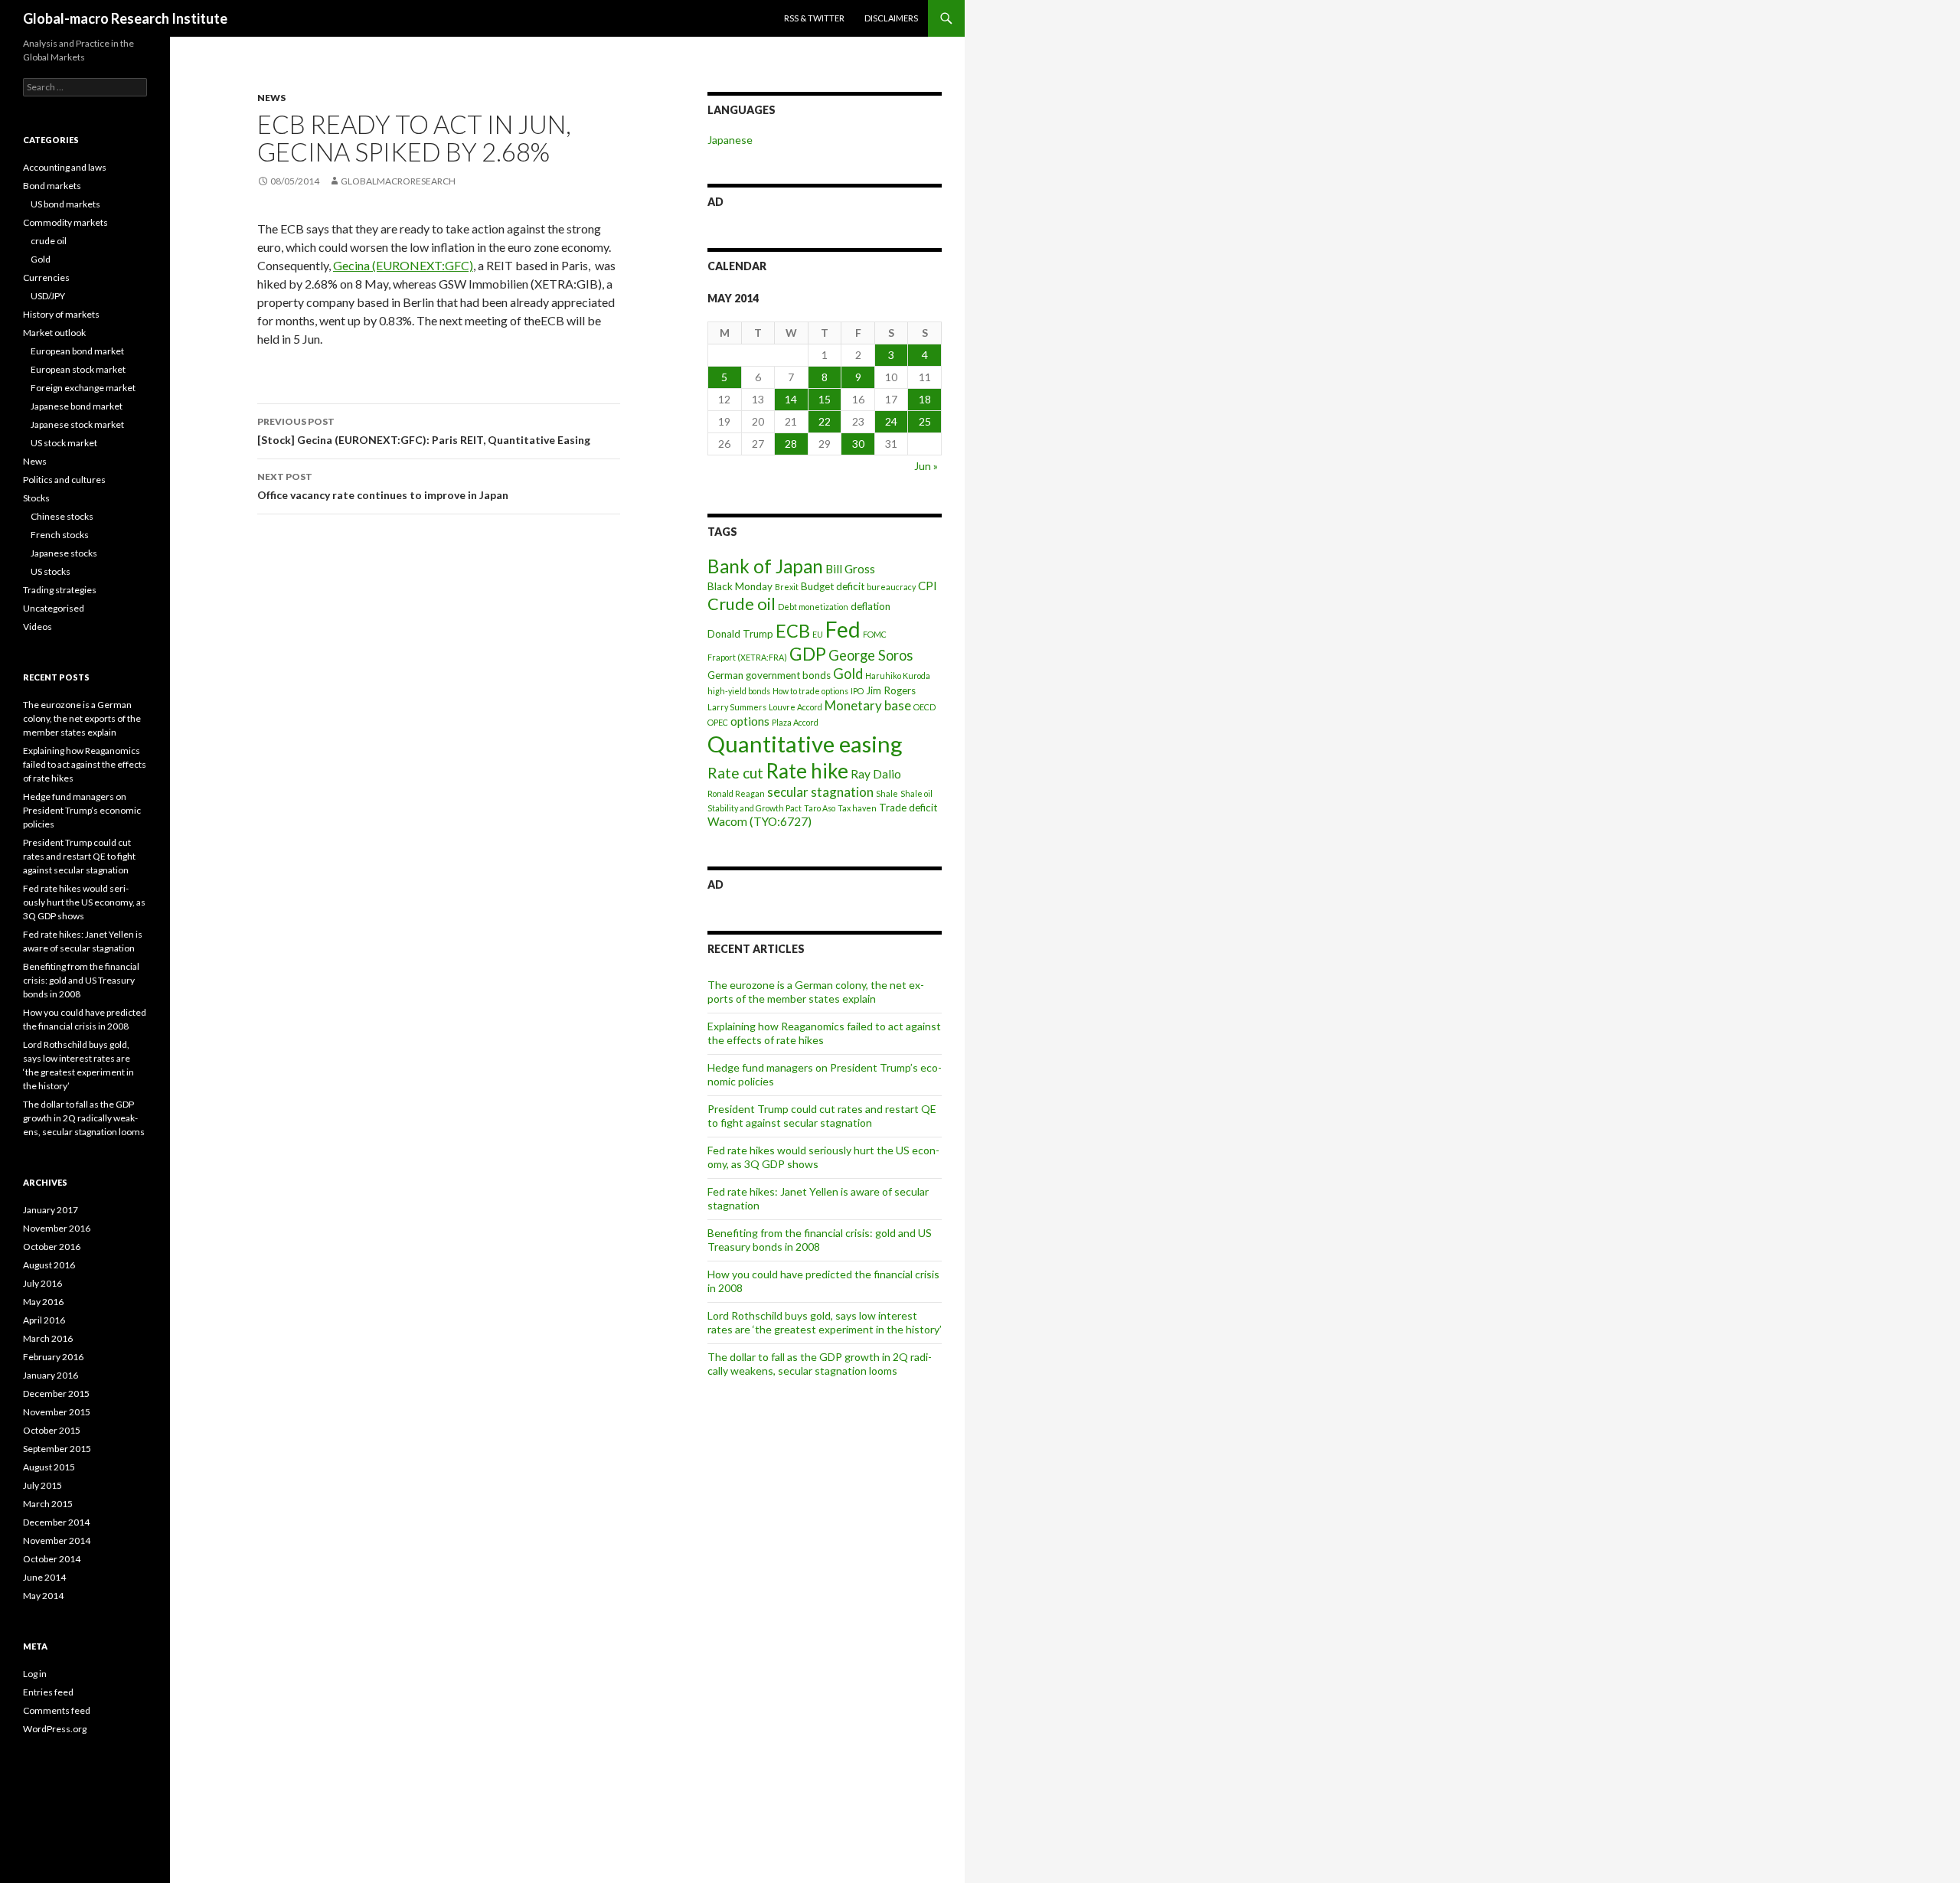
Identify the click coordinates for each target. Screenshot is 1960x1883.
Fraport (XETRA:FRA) (747, 657)
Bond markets (52, 186)
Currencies (46, 277)
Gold (848, 674)
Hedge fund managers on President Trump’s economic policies (82, 810)
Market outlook (54, 333)
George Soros (871, 655)
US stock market (64, 443)
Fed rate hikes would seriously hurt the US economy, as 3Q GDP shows (84, 902)
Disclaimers (891, 18)
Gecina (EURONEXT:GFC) (403, 265)
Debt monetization (813, 607)
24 (891, 421)
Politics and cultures (64, 480)
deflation (871, 606)
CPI (928, 586)
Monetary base (868, 705)
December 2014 (56, 1522)
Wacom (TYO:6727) (759, 821)
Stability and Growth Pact (755, 808)
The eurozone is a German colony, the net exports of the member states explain (816, 992)
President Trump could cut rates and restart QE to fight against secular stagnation (822, 1116)
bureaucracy (891, 587)
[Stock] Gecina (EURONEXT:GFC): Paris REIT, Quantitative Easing (424, 431)
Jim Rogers (891, 690)
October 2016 (52, 1247)
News (271, 98)
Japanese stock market (77, 424)
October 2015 (52, 1430)
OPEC (718, 722)
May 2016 (43, 1302)
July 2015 (42, 1485)
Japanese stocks (64, 553)
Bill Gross (850, 569)
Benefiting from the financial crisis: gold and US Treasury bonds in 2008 (820, 1240)
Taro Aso (820, 808)
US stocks (51, 571)
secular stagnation (820, 792)
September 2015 (57, 1449)
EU (818, 634)
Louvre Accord (795, 707)
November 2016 (57, 1228)
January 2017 (51, 1210)
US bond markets (65, 204)
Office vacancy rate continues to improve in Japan (383, 486)
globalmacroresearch (398, 181)
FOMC (875, 634)
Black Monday (740, 586)
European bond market (77, 351)
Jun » (926, 466)
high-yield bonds (739, 691)
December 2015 (56, 1393)
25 (925, 421)
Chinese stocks (62, 516)
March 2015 (48, 1504)
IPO (857, 691)
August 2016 (49, 1265)
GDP (808, 654)
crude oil (49, 241)
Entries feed (48, 1692)
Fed (843, 629)
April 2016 (44, 1320)
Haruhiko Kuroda (898, 676)
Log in (35, 1674)
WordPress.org (55, 1729)
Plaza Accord (795, 722)
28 (791, 444)
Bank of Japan (765, 566)
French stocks (60, 535)
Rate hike (807, 771)
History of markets (61, 314)
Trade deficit (908, 808)
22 (825, 421)
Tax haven (857, 808)
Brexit (787, 587)
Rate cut (735, 773)
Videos (38, 627)
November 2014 (57, 1540)
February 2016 (53, 1357)
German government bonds (769, 675)
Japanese (730, 140)
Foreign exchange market (83, 388)
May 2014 (43, 1596)
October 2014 (52, 1559)
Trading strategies (60, 590)
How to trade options (810, 691)
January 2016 (51, 1375)
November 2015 (57, 1412)
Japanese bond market (77, 406)
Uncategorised (54, 608)
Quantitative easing (805, 744)
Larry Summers (737, 707)
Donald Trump (740, 634)
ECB (793, 631)
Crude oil (742, 604)
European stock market (78, 369)
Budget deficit (833, 586)
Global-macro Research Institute (125, 18)
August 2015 (49, 1467)
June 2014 (44, 1577)
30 (858, 444)
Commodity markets (65, 222)
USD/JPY (48, 296)
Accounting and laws (65, 167)
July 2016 (42, 1283)
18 (925, 399)
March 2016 (48, 1338)
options (750, 721)
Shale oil (916, 793)
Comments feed (57, 1710)
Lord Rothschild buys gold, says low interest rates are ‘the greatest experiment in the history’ (825, 1322)
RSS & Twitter (814, 18)
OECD (924, 707)
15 (825, 399)
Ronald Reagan (736, 793)
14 (791, 399)
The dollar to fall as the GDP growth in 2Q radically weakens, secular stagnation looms (820, 1364)
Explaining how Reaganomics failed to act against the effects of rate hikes (85, 764)
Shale (887, 793)
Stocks (36, 498)
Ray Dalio (876, 774)
